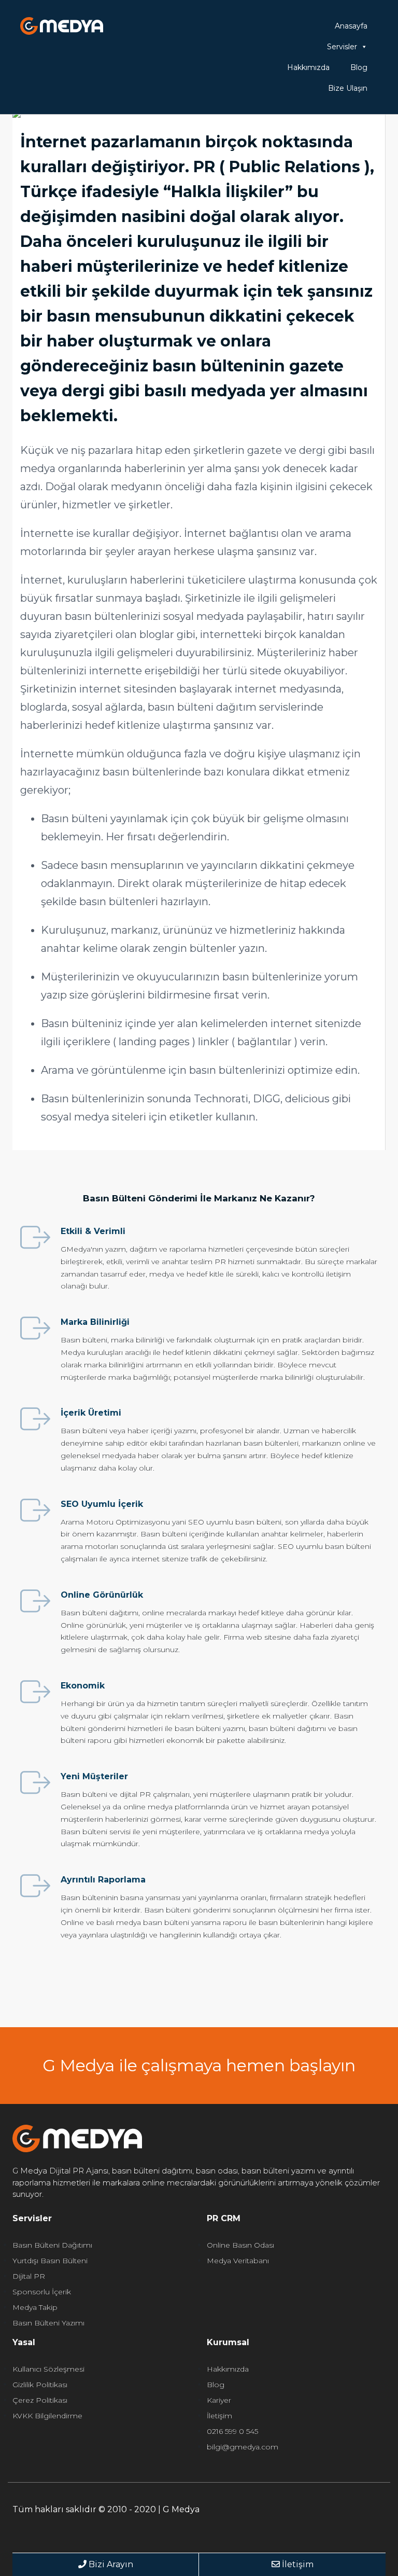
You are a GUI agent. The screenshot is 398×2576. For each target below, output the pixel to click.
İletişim (219, 2416)
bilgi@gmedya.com (243, 2447)
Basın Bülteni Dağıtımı (52, 2245)
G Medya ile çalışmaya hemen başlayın (199, 2065)
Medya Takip (35, 2307)
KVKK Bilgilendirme (47, 2416)
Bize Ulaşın (348, 88)
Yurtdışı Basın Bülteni (50, 2261)
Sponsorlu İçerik (42, 2292)
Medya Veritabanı (238, 2261)
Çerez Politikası (40, 2400)
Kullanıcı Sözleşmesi (48, 2369)
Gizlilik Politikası (40, 2385)
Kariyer (219, 2400)
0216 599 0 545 (232, 2431)
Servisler (342, 47)
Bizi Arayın (110, 2564)
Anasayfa (351, 26)
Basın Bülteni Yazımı (48, 2323)
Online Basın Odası (240, 2245)
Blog (359, 67)
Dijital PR (29, 2276)
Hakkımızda (308, 67)
